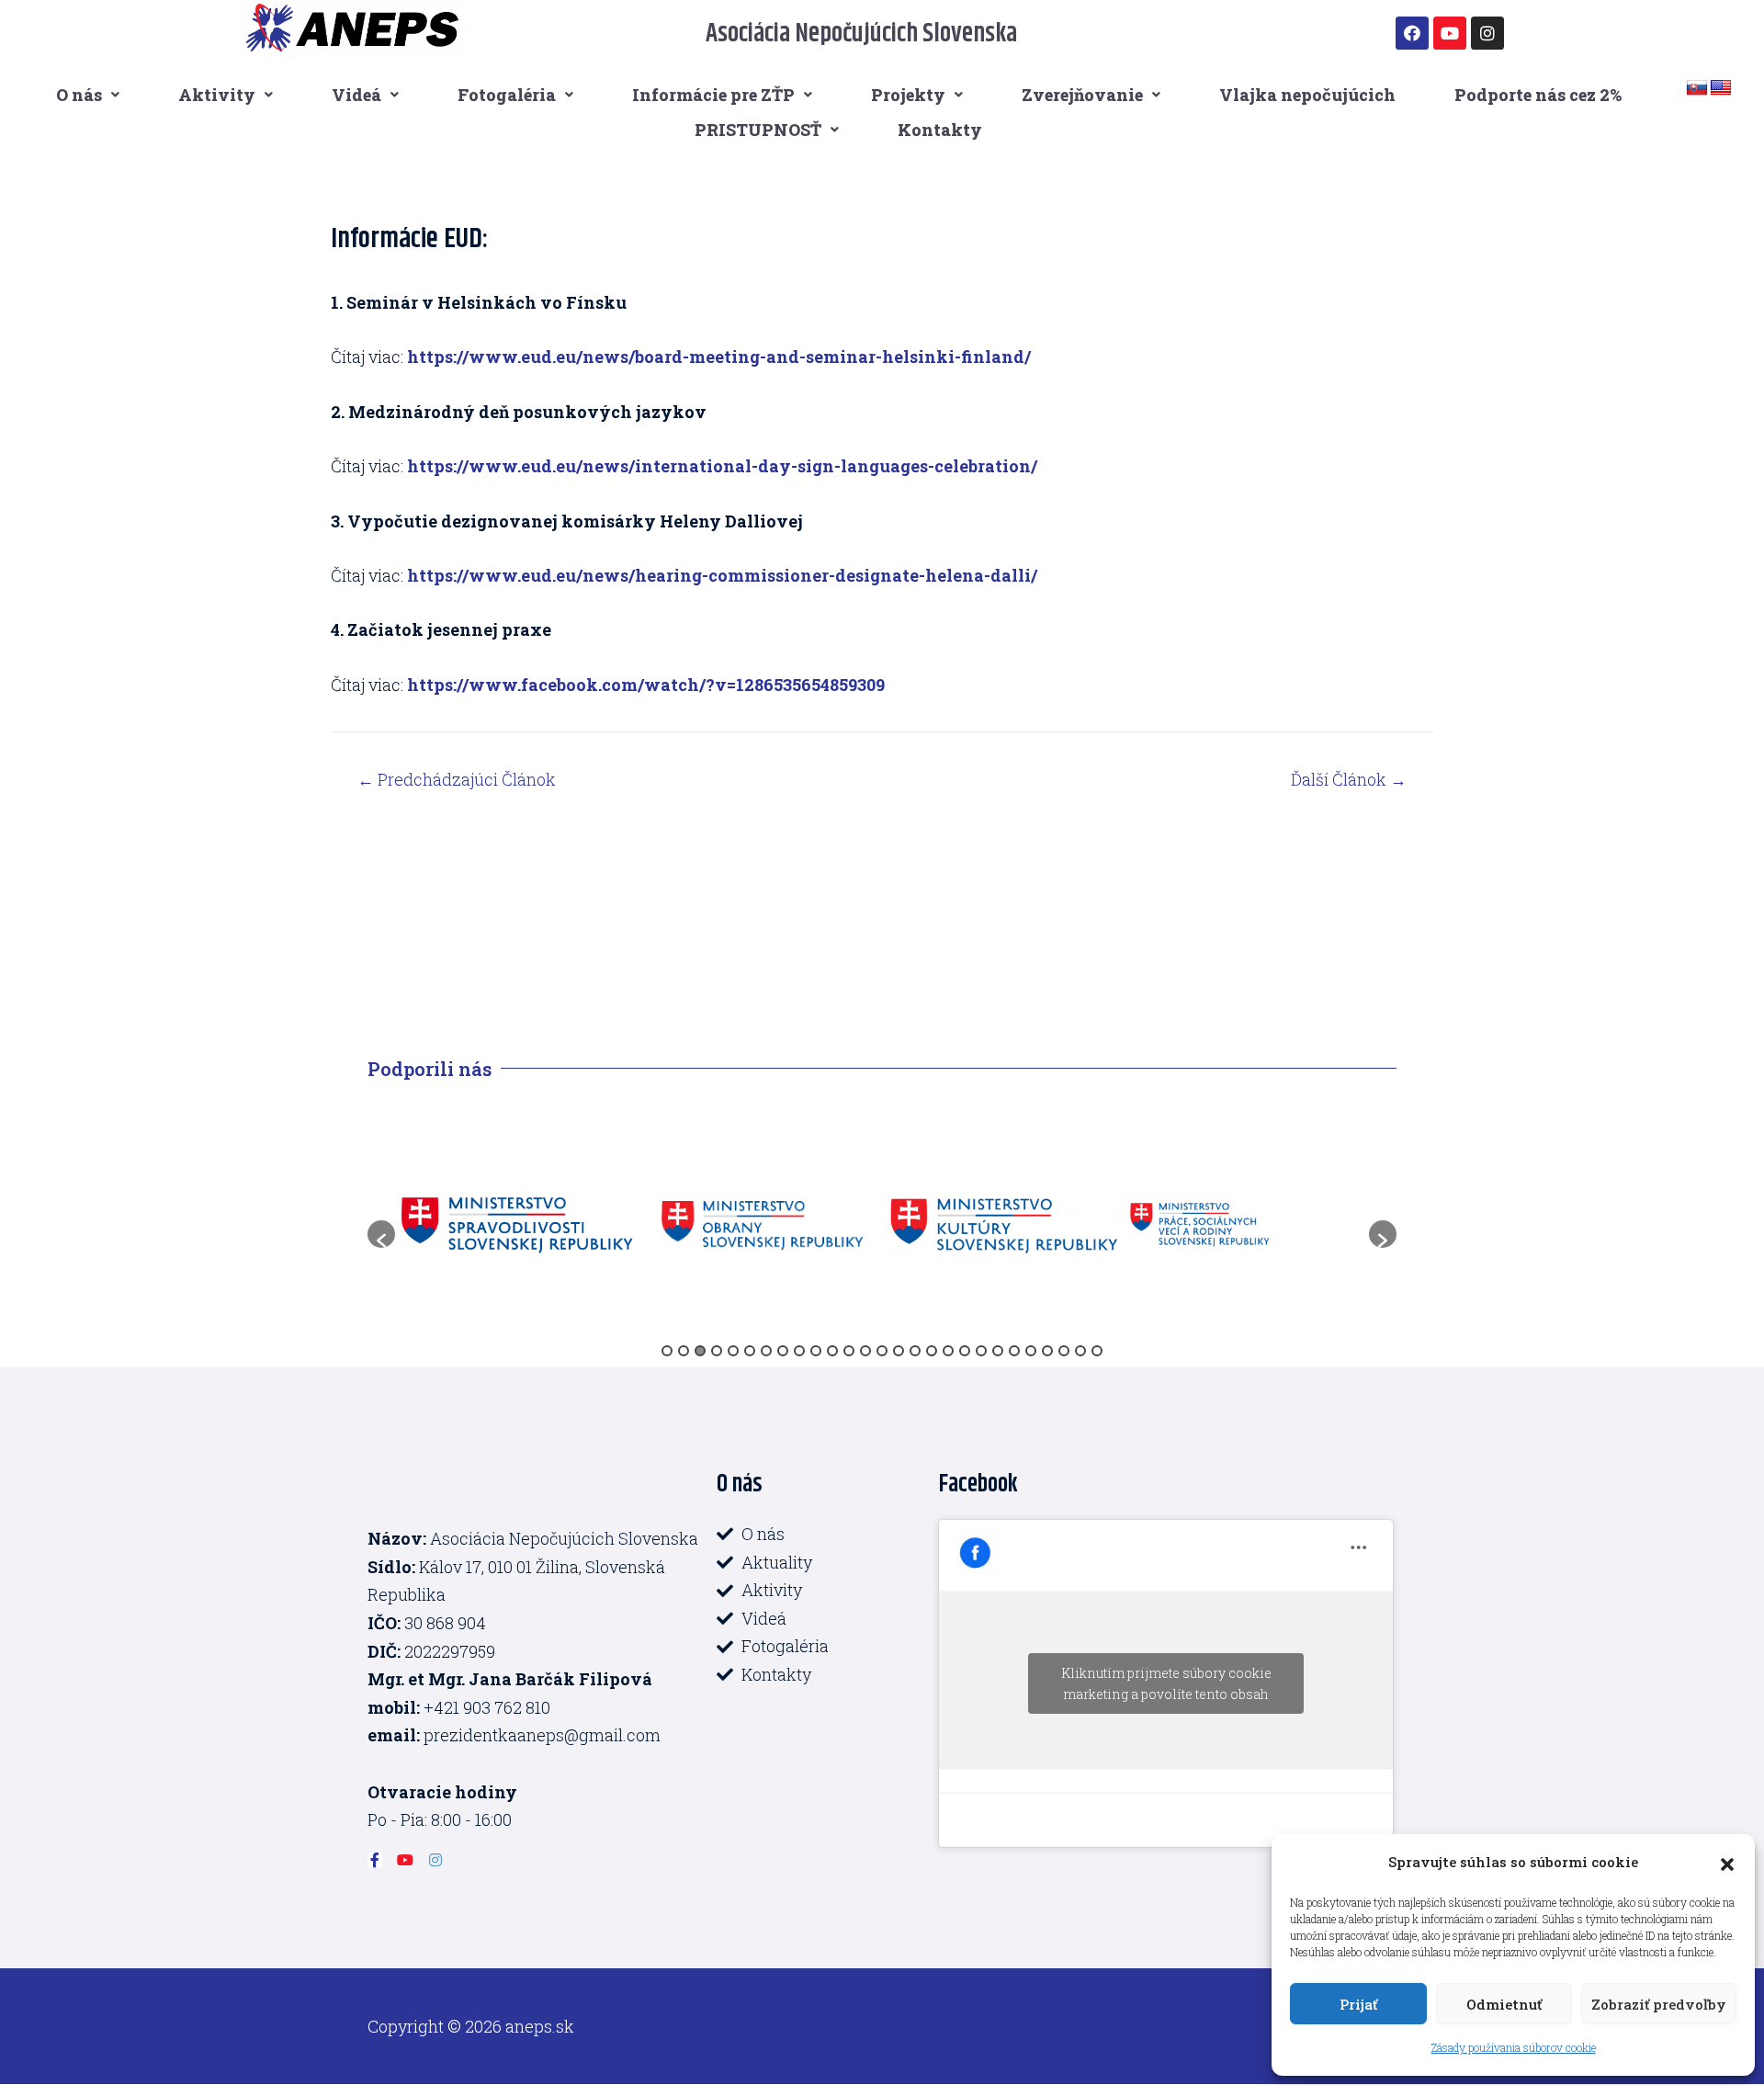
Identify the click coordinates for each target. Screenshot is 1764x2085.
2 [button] (684, 1351)
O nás (79, 95)
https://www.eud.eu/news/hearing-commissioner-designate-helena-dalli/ (722, 575)
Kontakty (940, 130)
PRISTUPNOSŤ (758, 130)
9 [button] (799, 1351)
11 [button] (832, 1351)
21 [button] (998, 1351)
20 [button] (981, 1351)
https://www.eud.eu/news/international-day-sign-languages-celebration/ (722, 466)
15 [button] (899, 1351)
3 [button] (700, 1351)
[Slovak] (1697, 88)
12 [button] (849, 1351)
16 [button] (915, 1351)
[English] (1721, 88)
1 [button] (667, 1351)
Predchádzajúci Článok (457, 779)
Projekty (908, 95)
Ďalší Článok (1349, 779)
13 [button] (865, 1351)
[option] (517, 1224)
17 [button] (932, 1351)
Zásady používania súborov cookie (1514, 2047)
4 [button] (717, 1351)
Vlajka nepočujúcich (1307, 95)
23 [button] (1031, 1351)
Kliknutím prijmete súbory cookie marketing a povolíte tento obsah (1166, 1683)
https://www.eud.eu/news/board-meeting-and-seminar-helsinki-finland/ (719, 357)
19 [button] (965, 1351)
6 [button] (750, 1351)
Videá (356, 95)
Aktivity (217, 95)
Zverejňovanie (1082, 95)
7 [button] (766, 1351)
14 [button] (882, 1351)
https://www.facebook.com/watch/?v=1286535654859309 (646, 685)
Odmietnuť (1504, 2004)
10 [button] (816, 1351)
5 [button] (733, 1351)
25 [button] (1064, 1351)
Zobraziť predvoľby (1659, 2004)
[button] (1727, 1862)
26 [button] (1080, 1351)
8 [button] (783, 1351)
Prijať (1358, 2004)
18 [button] (948, 1351)
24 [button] (1047, 1351)
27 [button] (1097, 1351)
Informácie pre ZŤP (713, 95)
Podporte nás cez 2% (1538, 95)
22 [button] (1014, 1351)
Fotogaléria (507, 95)
